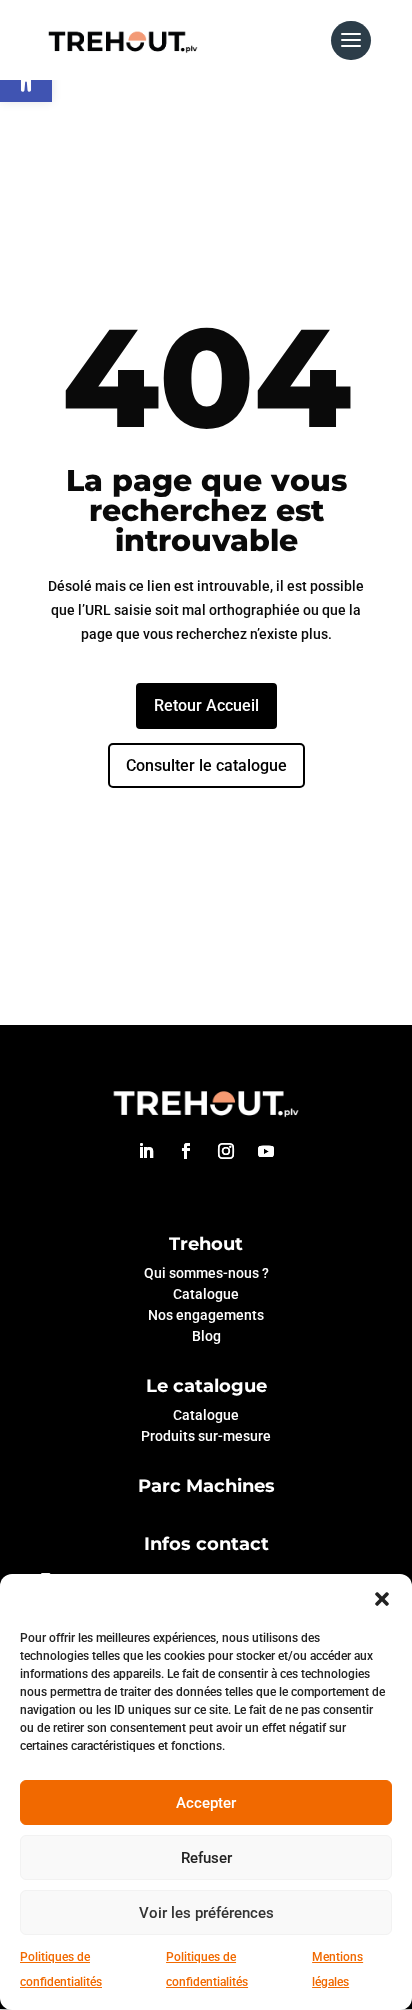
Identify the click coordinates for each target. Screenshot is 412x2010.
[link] (123, 39)
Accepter (206, 1803)
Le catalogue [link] (206, 1386)
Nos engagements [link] (206, 1315)
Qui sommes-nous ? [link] (206, 1273)
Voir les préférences (206, 1913)
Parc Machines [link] (206, 1486)
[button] (382, 1599)
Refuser (206, 1858)
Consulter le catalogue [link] (206, 765)
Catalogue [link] (206, 1294)
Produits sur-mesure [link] (206, 1436)
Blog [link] (206, 1336)
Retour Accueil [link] (206, 705)
